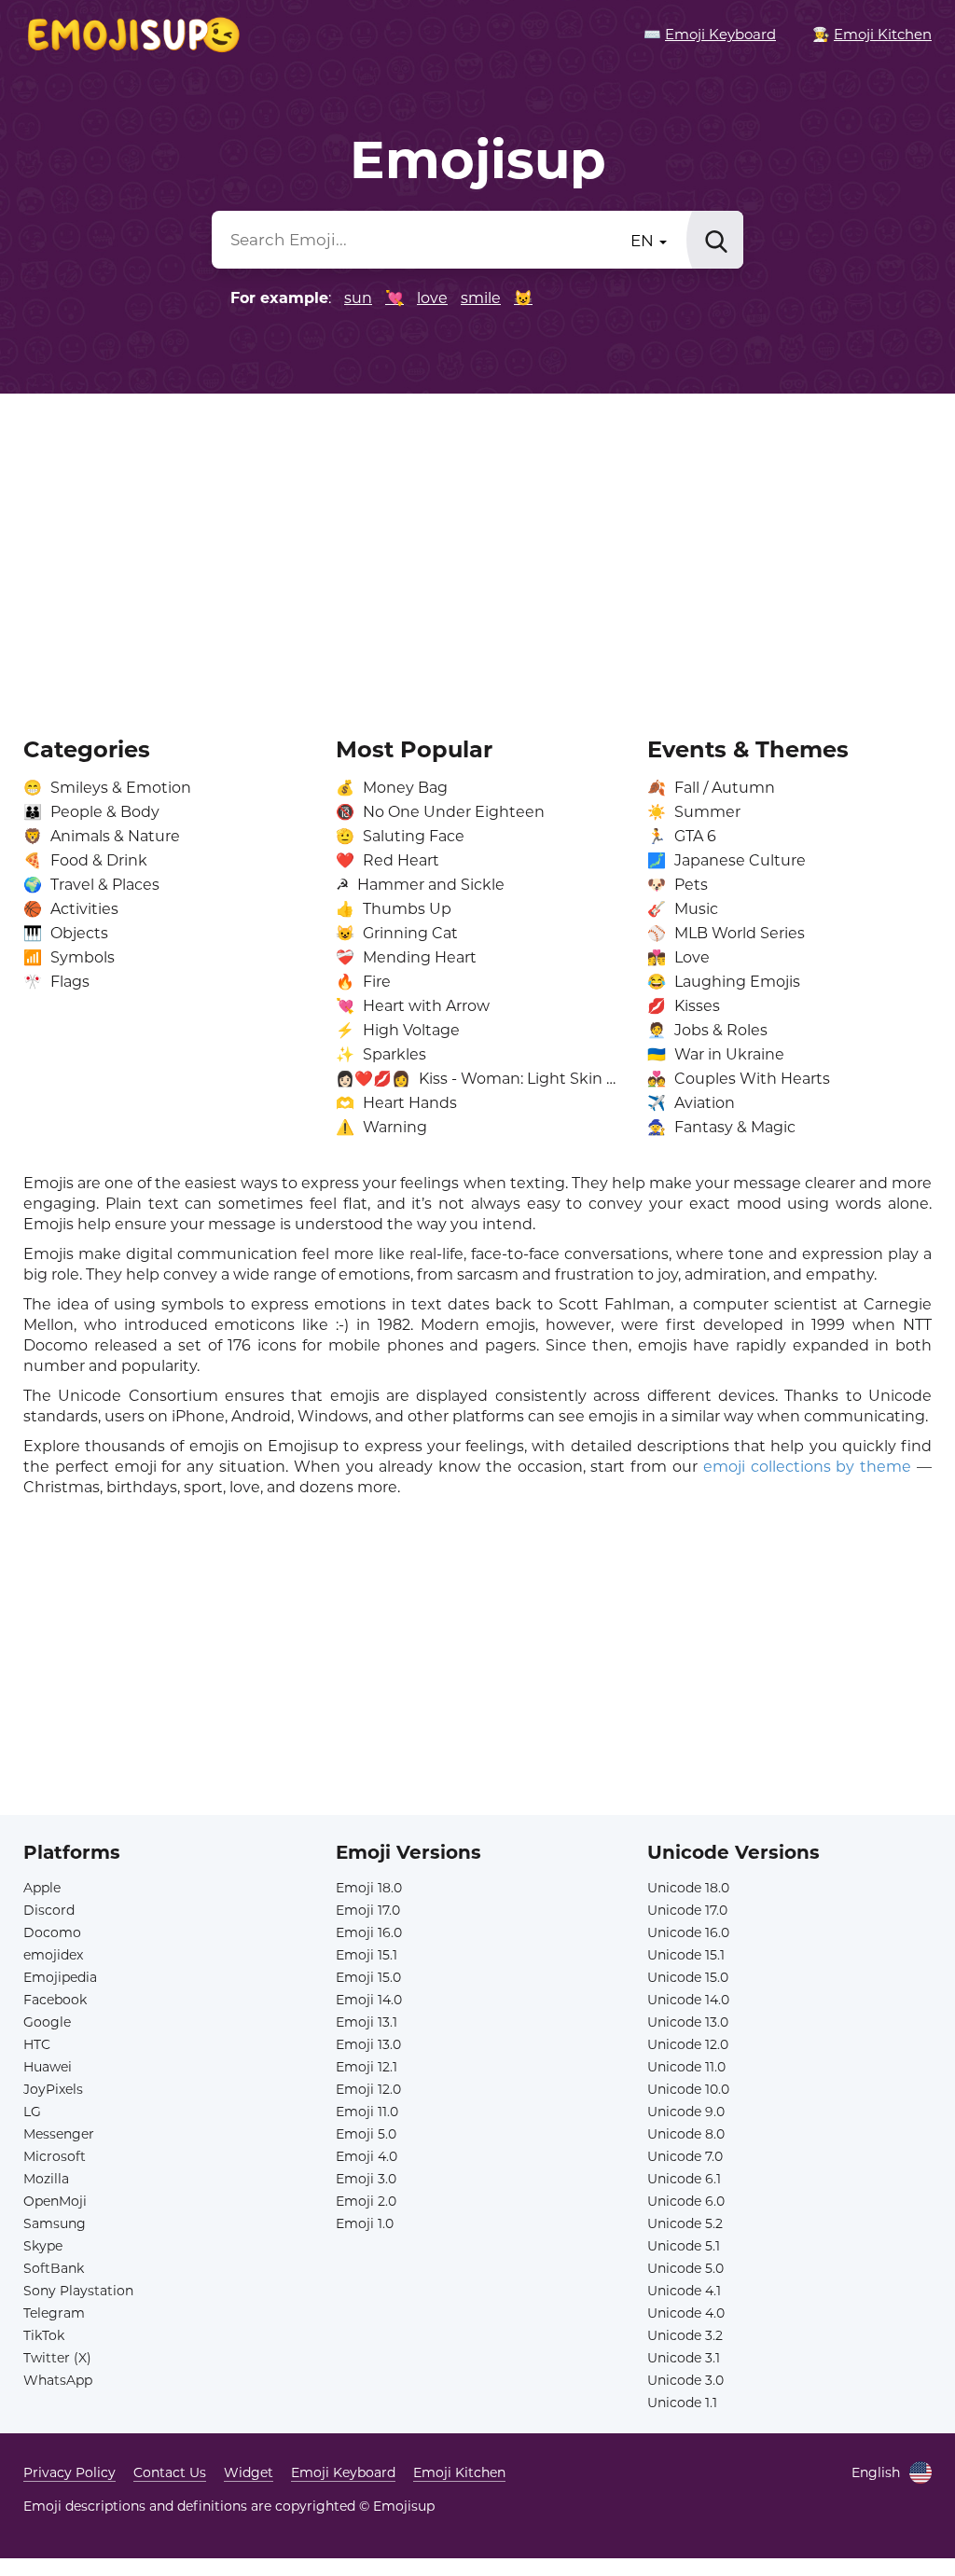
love (432, 298)
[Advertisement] (477, 552)
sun (358, 298)
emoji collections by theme (807, 1467)
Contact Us (170, 2472)
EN (644, 241)
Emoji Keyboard (343, 2472)
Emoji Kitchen (459, 2472)
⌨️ (710, 34)
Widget (249, 2472)
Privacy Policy (69, 2472)
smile (481, 298)
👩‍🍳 (872, 34)
